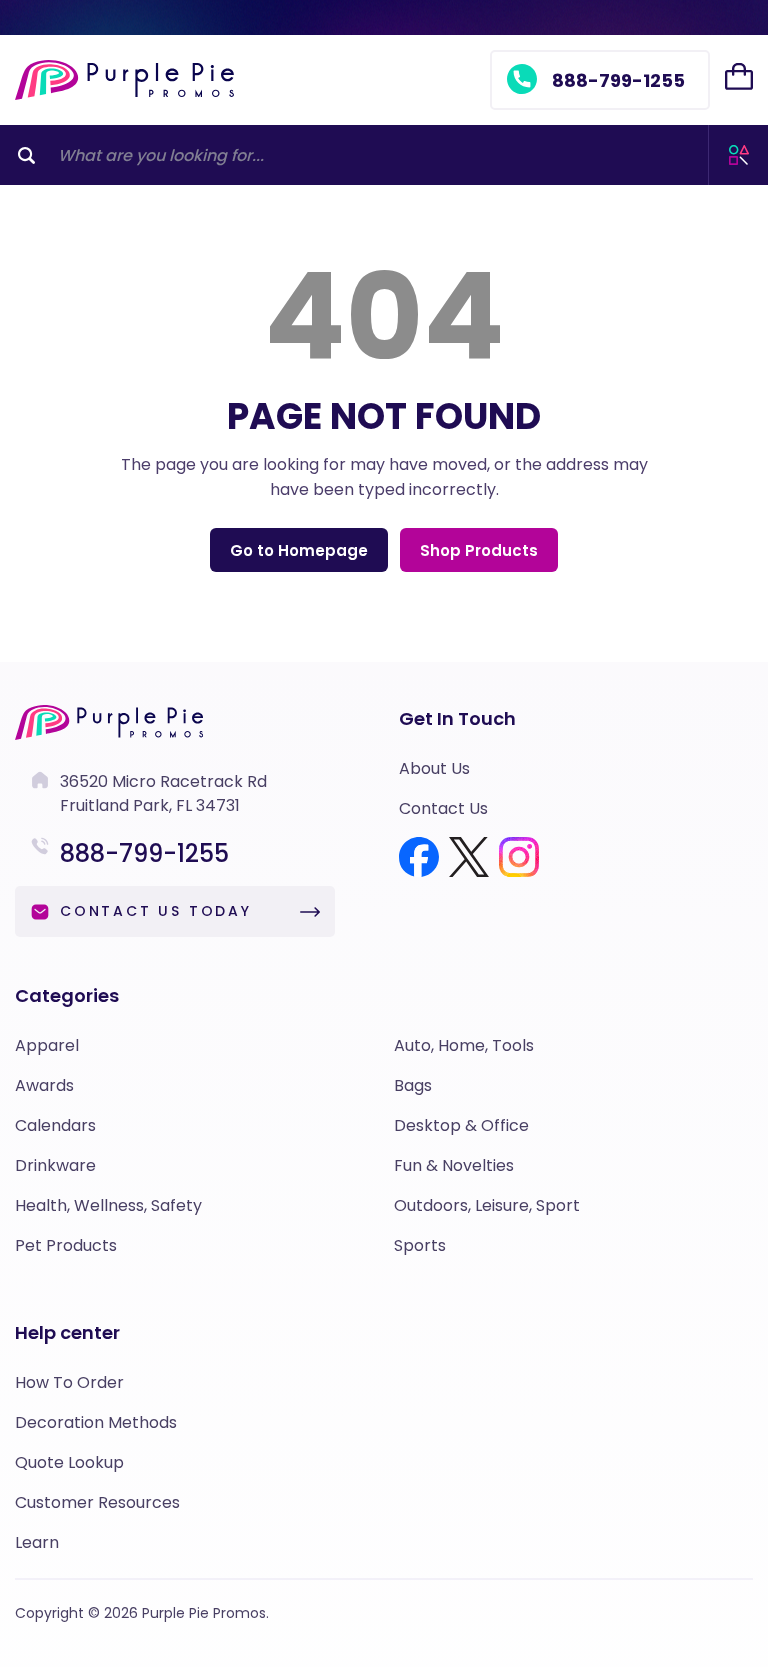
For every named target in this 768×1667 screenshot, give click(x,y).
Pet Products (66, 1245)
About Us (434, 768)
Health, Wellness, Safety (108, 1205)
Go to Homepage (299, 550)
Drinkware (55, 1165)
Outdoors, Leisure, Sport (487, 1205)
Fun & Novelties (454, 1165)
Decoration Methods (96, 1422)
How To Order (69, 1382)
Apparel (47, 1045)
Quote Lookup (69, 1462)
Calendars (55, 1125)
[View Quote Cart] (739, 77)
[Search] (26, 155)
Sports (420, 1245)
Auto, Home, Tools (464, 1045)
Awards (44, 1085)
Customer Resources (97, 1502)
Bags (413, 1085)
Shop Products (479, 550)
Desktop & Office (461, 1125)
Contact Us (443, 808)
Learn (37, 1542)
